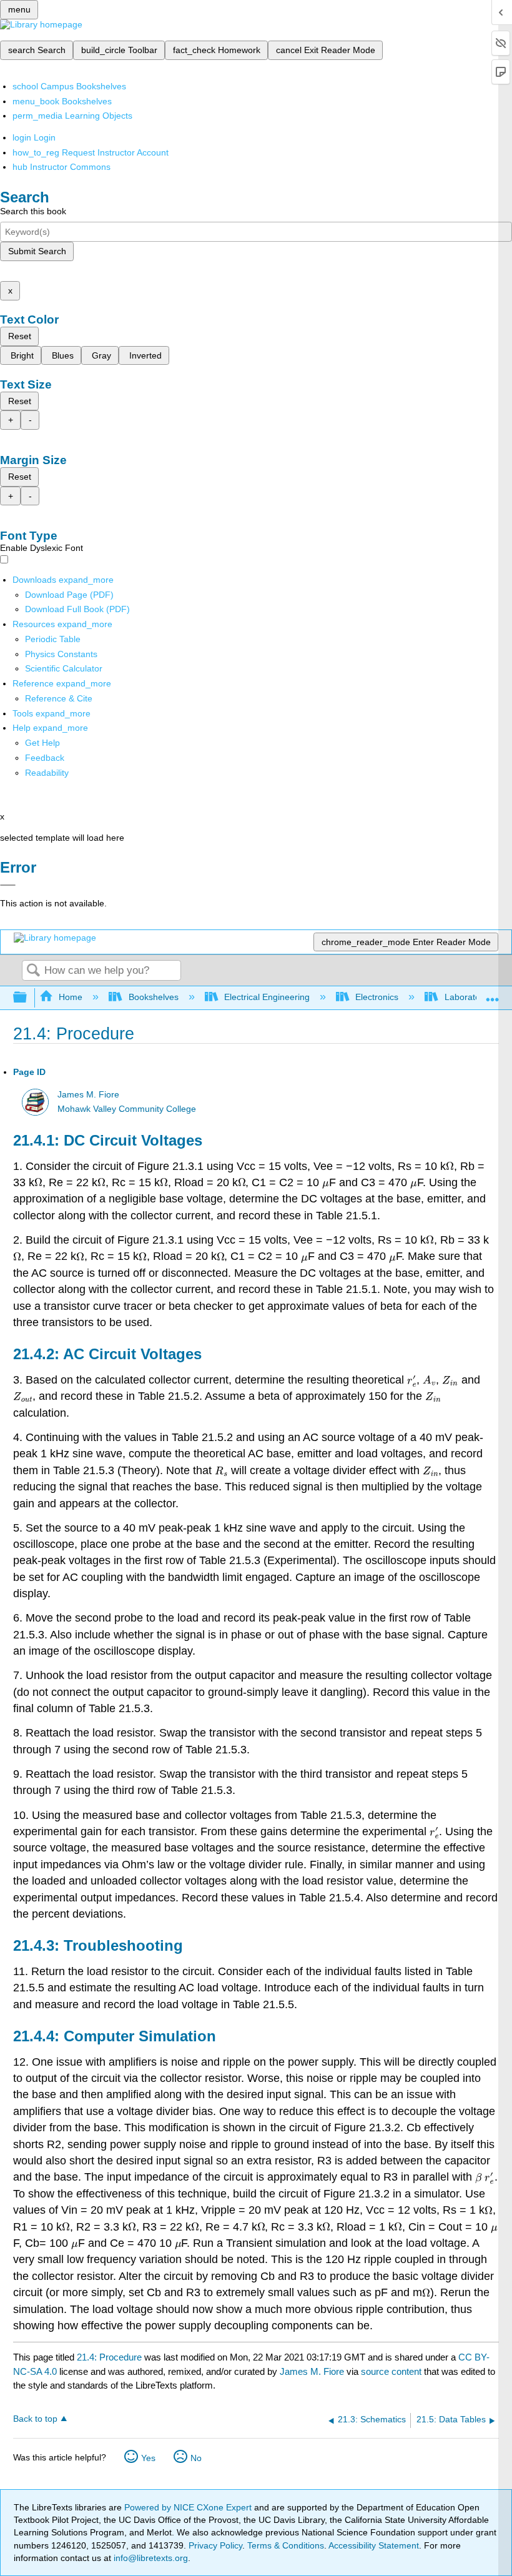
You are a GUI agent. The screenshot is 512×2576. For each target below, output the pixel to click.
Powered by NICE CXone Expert (189, 2507)
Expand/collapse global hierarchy (28, 998)
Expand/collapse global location (493, 994)
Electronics (377, 997)
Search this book (33, 211)
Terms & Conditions (286, 2545)
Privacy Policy (215, 2545)
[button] (45, 758)
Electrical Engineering (267, 997)
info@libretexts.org (150, 2558)
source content (391, 2371)
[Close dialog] (8, 885)
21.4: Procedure (109, 2357)
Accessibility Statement (374, 2545)
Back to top (35, 2419)
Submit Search (37, 251)
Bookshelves (153, 997)
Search (33, 971)
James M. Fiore (88, 1095)
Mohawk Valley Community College (127, 1109)
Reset (20, 336)
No (196, 2458)
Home (71, 997)
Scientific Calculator (64, 668)
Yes (148, 2458)
